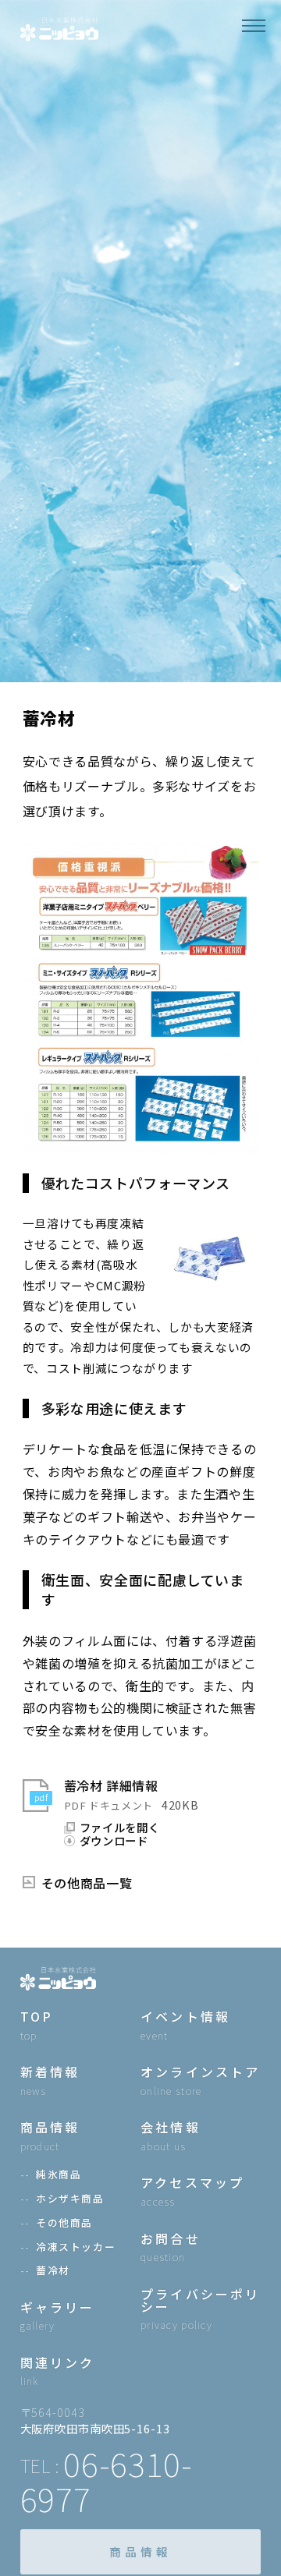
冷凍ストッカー (76, 2247)
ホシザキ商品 (70, 2199)
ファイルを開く (119, 1828)
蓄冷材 (53, 2271)
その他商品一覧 (87, 1883)
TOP (37, 2025)
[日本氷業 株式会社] (60, 27)
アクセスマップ (192, 2191)
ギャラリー (58, 2316)
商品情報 (140, 2551)
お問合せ (171, 2247)
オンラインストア (201, 2081)
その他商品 (64, 2223)
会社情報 (171, 2136)
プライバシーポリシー (201, 2309)
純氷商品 (59, 2175)
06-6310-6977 (107, 2481)
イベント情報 (185, 2025)
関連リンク (58, 2371)
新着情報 (50, 2081)
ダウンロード (114, 1841)
